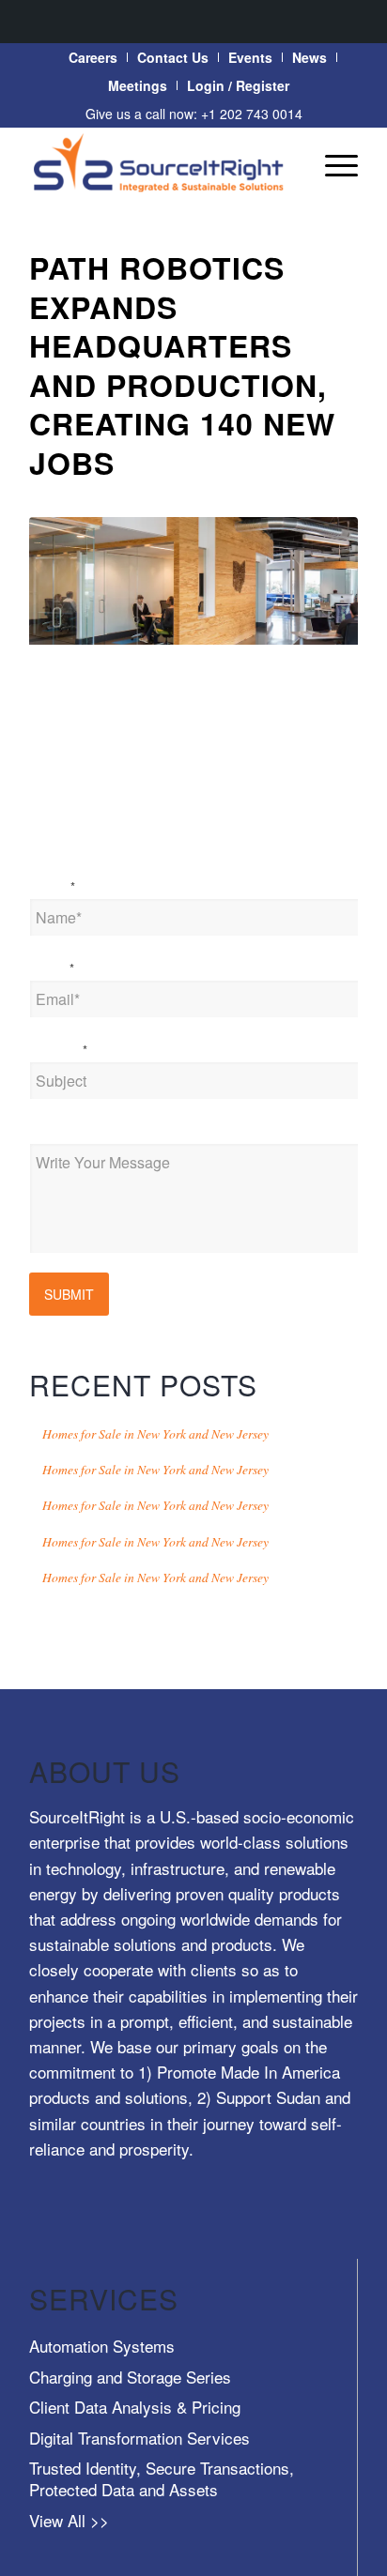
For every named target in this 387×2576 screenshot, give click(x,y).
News (310, 57)
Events (250, 57)
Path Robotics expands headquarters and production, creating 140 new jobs (182, 365)
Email (52, 968)
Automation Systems (102, 2346)
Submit (69, 1294)
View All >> (69, 2520)
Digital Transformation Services (139, 2438)
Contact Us (173, 57)
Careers (93, 57)
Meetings (138, 85)
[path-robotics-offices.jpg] (193, 581)
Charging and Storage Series (130, 2377)
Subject (58, 1049)
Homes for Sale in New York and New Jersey (155, 1433)
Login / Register (238, 85)
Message (58, 1131)
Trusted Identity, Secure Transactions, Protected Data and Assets (162, 2478)
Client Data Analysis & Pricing (135, 2407)
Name (52, 886)
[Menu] (332, 164)
